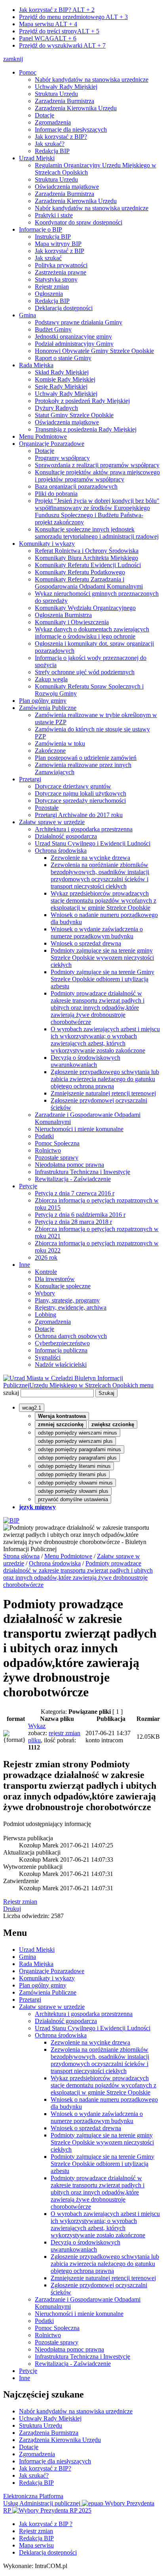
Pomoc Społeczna (57, 1143)
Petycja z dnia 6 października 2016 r (80, 1215)
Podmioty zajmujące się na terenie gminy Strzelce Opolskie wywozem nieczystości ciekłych (102, 958)
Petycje (28, 1186)
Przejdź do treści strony (59, 31)
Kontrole (46, 1272)
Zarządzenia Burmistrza (64, 101)
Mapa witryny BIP (58, 244)
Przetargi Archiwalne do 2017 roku (79, 815)
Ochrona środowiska (61, 851)
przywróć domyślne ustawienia (73, 1499)
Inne (25, 1265)
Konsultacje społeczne (63, 1286)
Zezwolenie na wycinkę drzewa (90, 858)
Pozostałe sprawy (57, 1158)
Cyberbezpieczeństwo (62, 1343)
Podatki (44, 1136)
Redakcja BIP (52, 151)
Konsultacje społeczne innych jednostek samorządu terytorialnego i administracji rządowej (97, 533)
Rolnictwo (48, 1150)
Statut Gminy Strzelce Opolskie (74, 415)
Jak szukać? (50, 144)
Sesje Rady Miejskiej (61, 386)
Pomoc (28, 72)
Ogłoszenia (49, 294)
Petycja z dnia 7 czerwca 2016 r (75, 1193)
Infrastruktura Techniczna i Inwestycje (82, 1172)
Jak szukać (48, 258)
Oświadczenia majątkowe (67, 187)
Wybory (45, 1293)
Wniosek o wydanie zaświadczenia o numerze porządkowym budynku (97, 933)
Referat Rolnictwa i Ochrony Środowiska (87, 551)
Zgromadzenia (53, 122)
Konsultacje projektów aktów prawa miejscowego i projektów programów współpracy (97, 476)
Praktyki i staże (54, 215)
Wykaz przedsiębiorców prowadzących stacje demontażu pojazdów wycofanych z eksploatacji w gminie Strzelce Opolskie (103, 901)
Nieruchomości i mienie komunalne (79, 1129)
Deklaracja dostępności (64, 308)
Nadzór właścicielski (61, 1365)
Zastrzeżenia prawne (61, 272)
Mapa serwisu (48, 24)
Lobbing (45, 1315)
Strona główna (21, 1556)
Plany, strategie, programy (67, 1300)
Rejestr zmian (52, 287)
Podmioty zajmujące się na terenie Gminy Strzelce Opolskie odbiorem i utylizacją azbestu (102, 979)
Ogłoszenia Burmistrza (63, 615)
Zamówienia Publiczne (48, 708)
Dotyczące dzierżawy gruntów (73, 786)
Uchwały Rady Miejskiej (66, 87)
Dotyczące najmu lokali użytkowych (81, 793)
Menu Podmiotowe (43, 436)
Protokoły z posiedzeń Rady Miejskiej (82, 401)
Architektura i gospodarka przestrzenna (84, 829)
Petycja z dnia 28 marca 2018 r (73, 1222)
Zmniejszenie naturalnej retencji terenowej (103, 1093)
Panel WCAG (48, 38)
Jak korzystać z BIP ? (46, 2524)
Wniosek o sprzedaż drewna (86, 943)
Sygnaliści (48, 1357)
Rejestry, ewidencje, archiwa (71, 1307)
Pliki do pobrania (56, 494)
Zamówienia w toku (60, 743)
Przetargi (30, 779)
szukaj (11, 1393)
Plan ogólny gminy (43, 701)
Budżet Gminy (53, 329)
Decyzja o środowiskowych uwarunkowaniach (85, 1061)
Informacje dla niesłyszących (71, 129)
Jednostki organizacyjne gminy (73, 337)
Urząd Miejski (37, 158)
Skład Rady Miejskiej (62, 372)
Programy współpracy (62, 458)
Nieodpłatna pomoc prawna (69, 1165)
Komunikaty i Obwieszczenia (72, 622)
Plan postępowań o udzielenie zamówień (86, 758)
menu (147, 1385)
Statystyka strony (56, 279)
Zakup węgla (51, 679)
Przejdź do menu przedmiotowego (73, 17)
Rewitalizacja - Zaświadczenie (73, 1179)
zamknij (13, 59)
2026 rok (46, 1257)
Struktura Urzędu (56, 94)
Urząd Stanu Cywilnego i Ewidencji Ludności (93, 843)
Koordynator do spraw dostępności (79, 222)
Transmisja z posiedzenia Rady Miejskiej (86, 429)
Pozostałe (47, 808)
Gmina (27, 315)
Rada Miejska (36, 365)
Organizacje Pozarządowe (52, 444)
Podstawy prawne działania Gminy (79, 322)
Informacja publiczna (61, 1350)
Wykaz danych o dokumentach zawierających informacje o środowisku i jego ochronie (92, 633)
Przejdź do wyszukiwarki (62, 45)
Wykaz (37, 1726)
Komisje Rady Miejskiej (65, 379)
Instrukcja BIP (53, 237)
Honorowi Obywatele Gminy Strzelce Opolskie (94, 351)
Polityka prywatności (61, 265)
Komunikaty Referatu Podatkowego (80, 572)
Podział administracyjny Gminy (74, 344)
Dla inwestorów (55, 1279)
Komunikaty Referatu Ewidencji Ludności (88, 565)
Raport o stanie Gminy (63, 358)
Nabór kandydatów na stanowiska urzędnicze (92, 80)
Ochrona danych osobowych (71, 1336)
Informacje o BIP (41, 229)
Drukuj (12, 1909)
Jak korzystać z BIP (60, 251)
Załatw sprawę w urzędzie (52, 822)
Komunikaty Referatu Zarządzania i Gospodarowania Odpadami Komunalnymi (89, 583)
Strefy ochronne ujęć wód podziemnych (85, 672)
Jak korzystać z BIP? (57, 10)
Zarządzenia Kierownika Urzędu (76, 108)
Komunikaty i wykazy (47, 544)
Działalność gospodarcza (66, 836)
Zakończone (50, 751)
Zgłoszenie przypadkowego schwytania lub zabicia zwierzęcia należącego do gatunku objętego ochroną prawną (105, 1079)
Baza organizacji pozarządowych (76, 486)
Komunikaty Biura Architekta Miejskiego (86, 558)
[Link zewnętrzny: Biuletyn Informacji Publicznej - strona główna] (11, 1520)
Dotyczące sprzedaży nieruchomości (80, 801)
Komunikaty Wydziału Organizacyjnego (85, 608)
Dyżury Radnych (56, 408)
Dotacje (45, 115)
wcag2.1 (32, 1408)
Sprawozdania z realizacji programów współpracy (97, 465)
